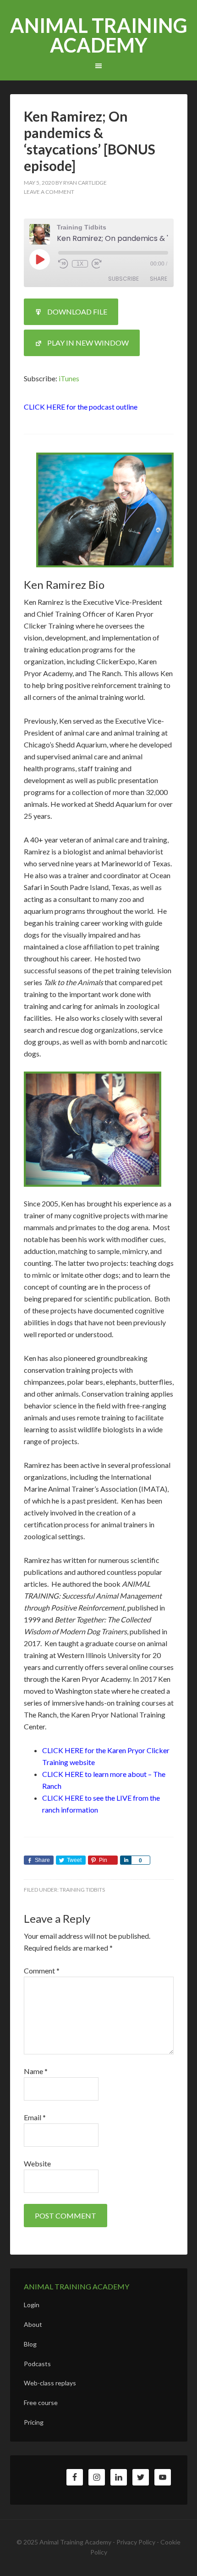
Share (159, 279)
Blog (30, 2344)
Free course (41, 2403)
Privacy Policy (136, 2542)
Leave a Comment (49, 192)
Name (36, 2071)
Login (32, 2305)
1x (80, 264)
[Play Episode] (39, 259)
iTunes (69, 378)
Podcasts (37, 2364)
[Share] (126, 1860)
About (33, 2324)
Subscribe (123, 279)
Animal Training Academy (99, 35)
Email (35, 2117)
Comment (42, 1971)
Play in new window (88, 343)
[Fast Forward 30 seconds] (97, 264)
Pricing (34, 2422)
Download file (77, 312)
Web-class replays (50, 2383)
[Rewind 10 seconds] (63, 264)
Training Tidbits (82, 1890)
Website (37, 2163)
